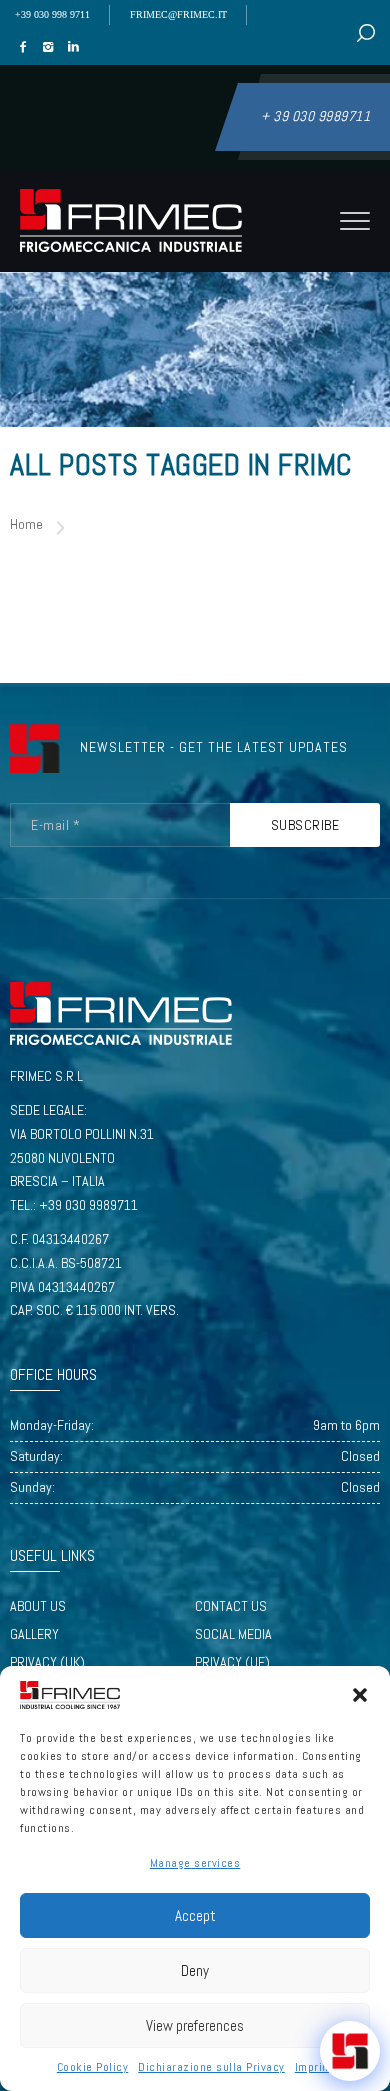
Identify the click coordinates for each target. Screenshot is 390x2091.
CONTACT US (231, 1606)
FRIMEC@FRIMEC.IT (178, 14)
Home (26, 524)
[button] (360, 1695)
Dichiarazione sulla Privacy (211, 2067)
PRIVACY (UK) (47, 1662)
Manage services (195, 1863)
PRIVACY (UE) (232, 1662)
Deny (195, 1970)
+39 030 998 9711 (52, 14)
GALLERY (34, 1634)
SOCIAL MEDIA (233, 1634)
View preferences (195, 2025)
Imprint (314, 2067)
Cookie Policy (93, 2067)
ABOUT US (38, 1606)
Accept (195, 1915)
